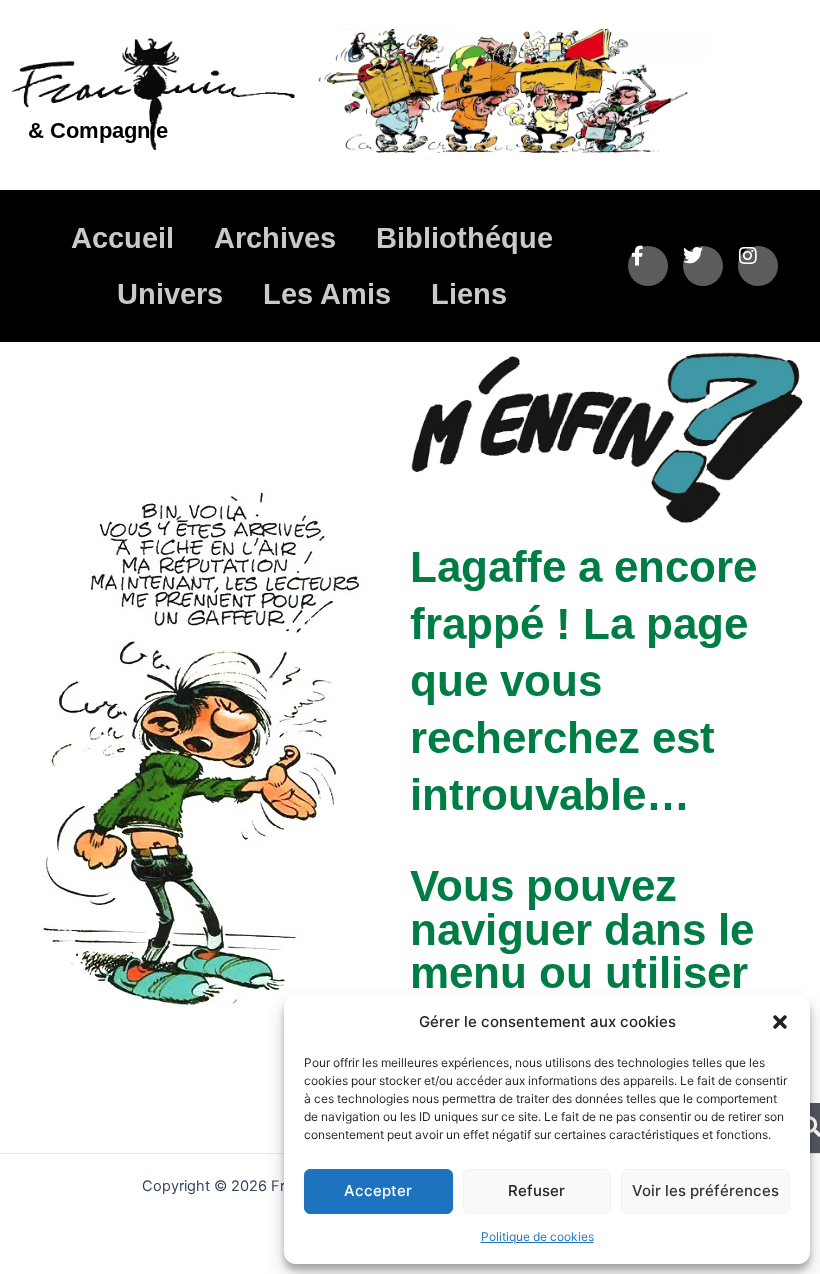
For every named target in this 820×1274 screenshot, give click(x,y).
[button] (780, 1022)
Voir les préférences (705, 1190)
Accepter (378, 1190)
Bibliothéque (464, 238)
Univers (170, 294)
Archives (275, 238)
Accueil (122, 238)
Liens (469, 294)
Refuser (536, 1190)
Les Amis (327, 294)
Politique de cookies (537, 1236)
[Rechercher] (810, 1128)
